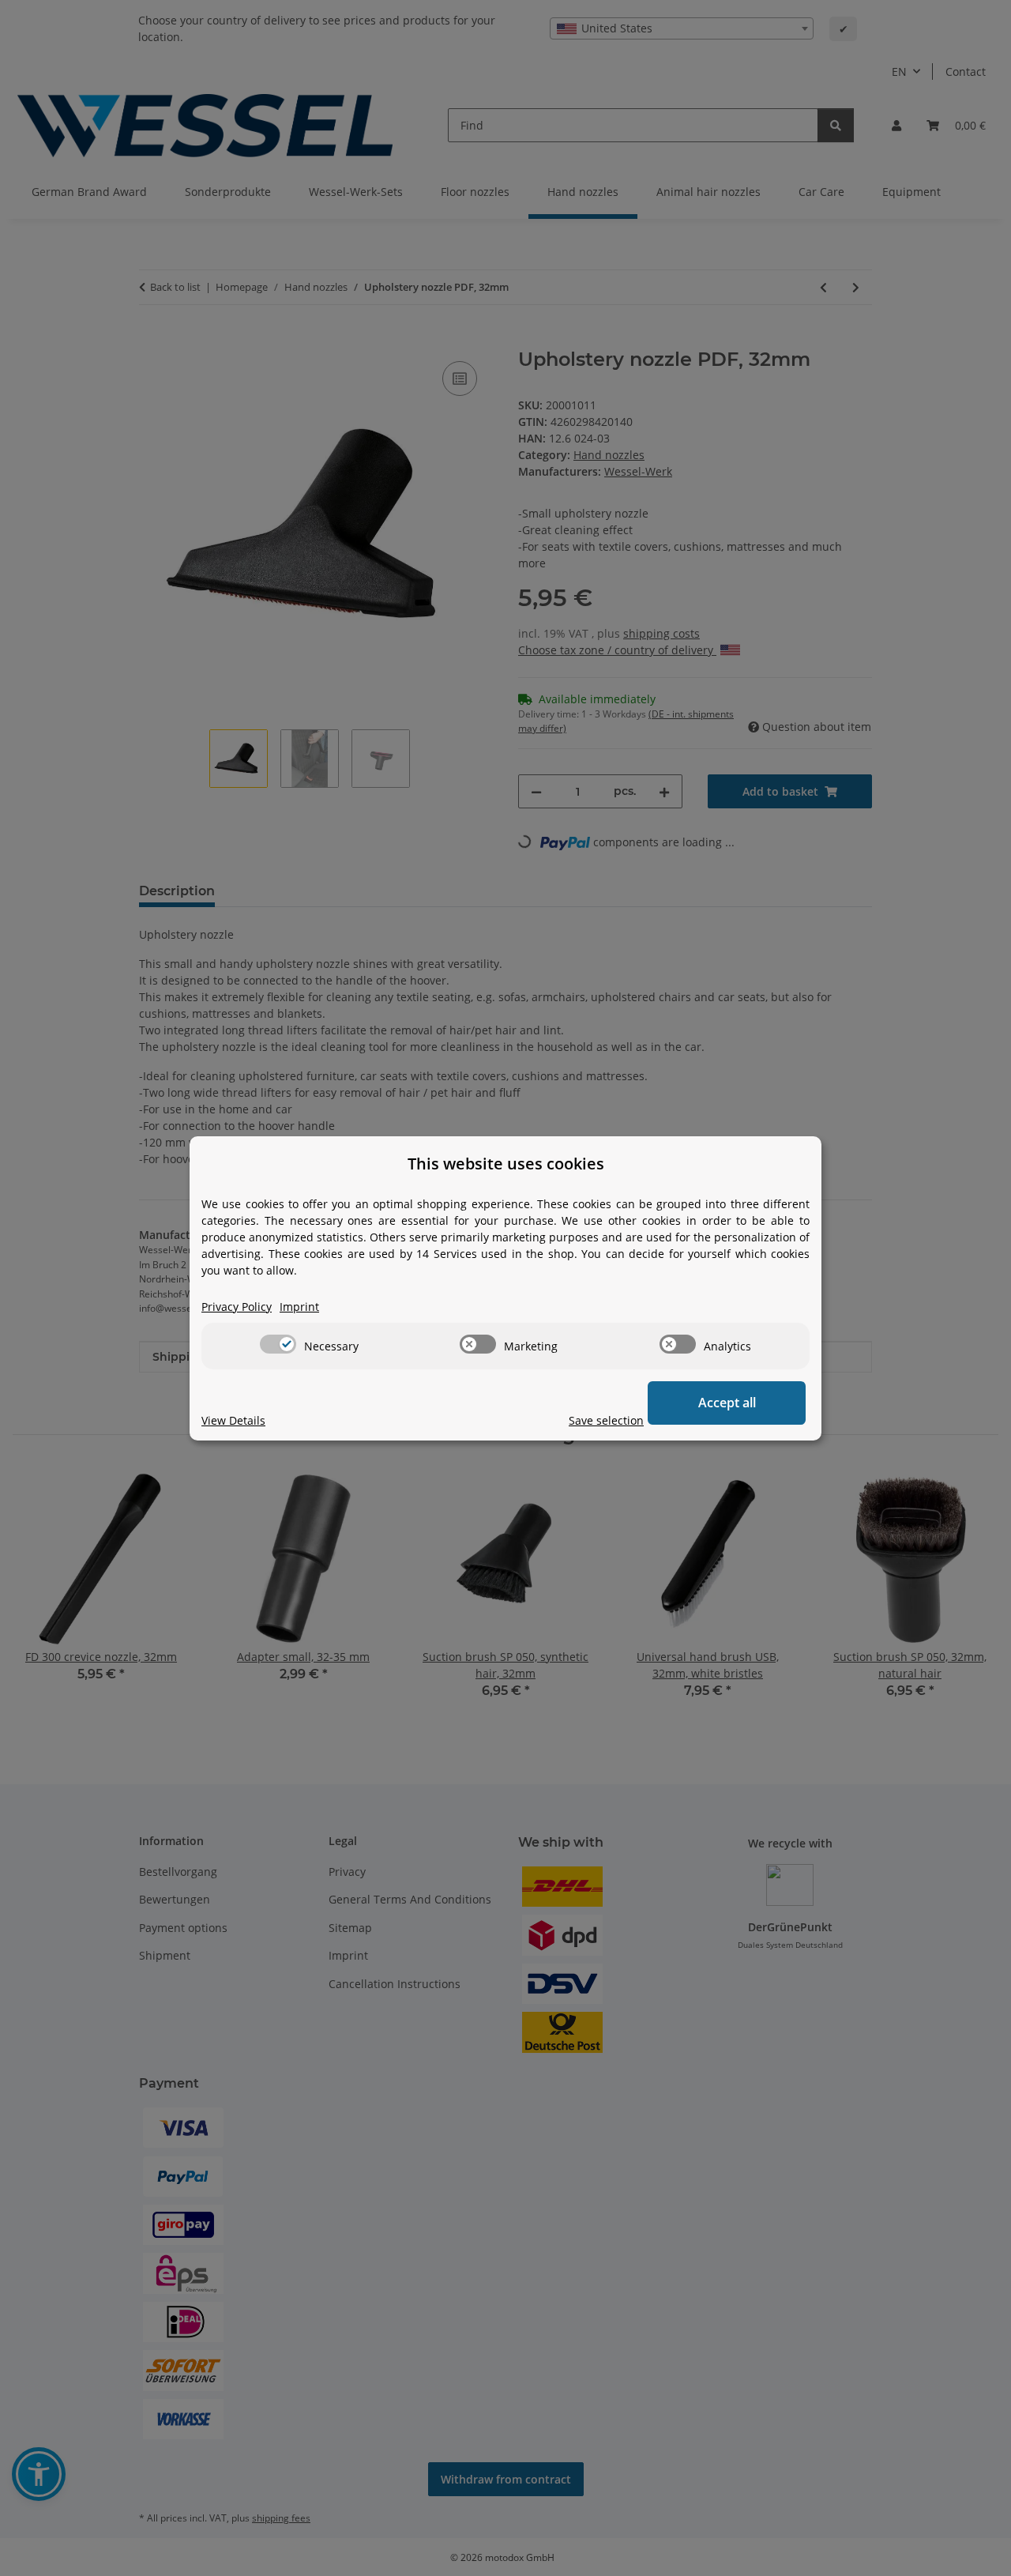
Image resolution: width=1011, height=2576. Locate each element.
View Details (233, 1420)
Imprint (299, 1307)
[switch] (278, 1344)
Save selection (606, 1420)
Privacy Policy (237, 1307)
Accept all (727, 1403)
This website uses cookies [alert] (506, 1164)
